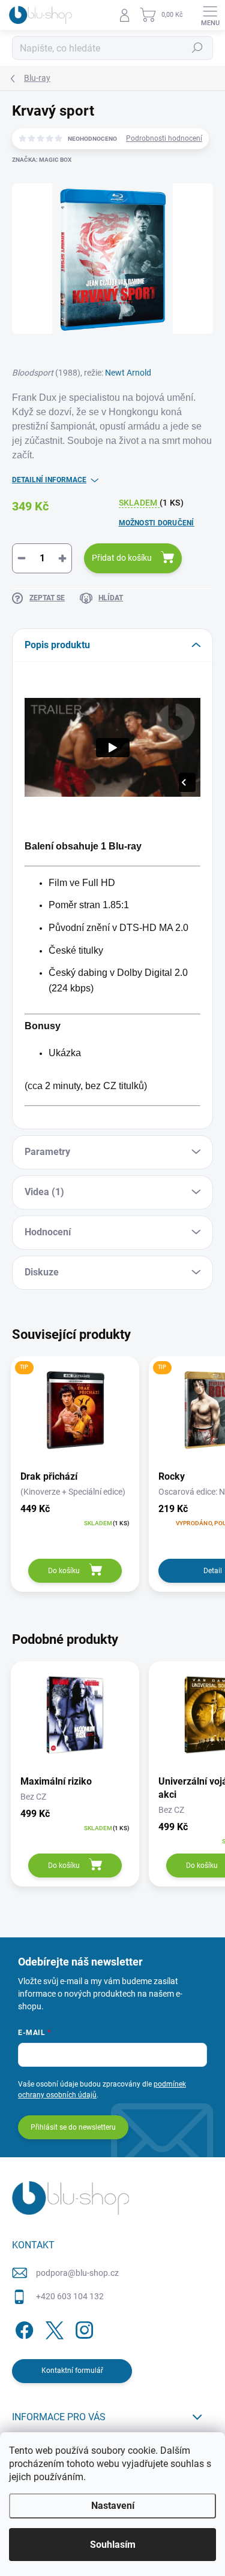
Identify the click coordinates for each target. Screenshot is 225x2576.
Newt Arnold (128, 373)
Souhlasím (113, 2545)
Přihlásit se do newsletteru (73, 2127)
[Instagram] (82, 2328)
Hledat (197, 48)
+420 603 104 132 (70, 2296)
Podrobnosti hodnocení (164, 138)
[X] (52, 2328)
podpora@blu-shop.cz (77, 2273)
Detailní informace (49, 480)
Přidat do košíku (122, 558)
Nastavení (113, 2506)
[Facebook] (22, 2328)
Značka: (42, 160)
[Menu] (210, 15)
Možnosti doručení (157, 523)
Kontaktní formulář (72, 2371)
